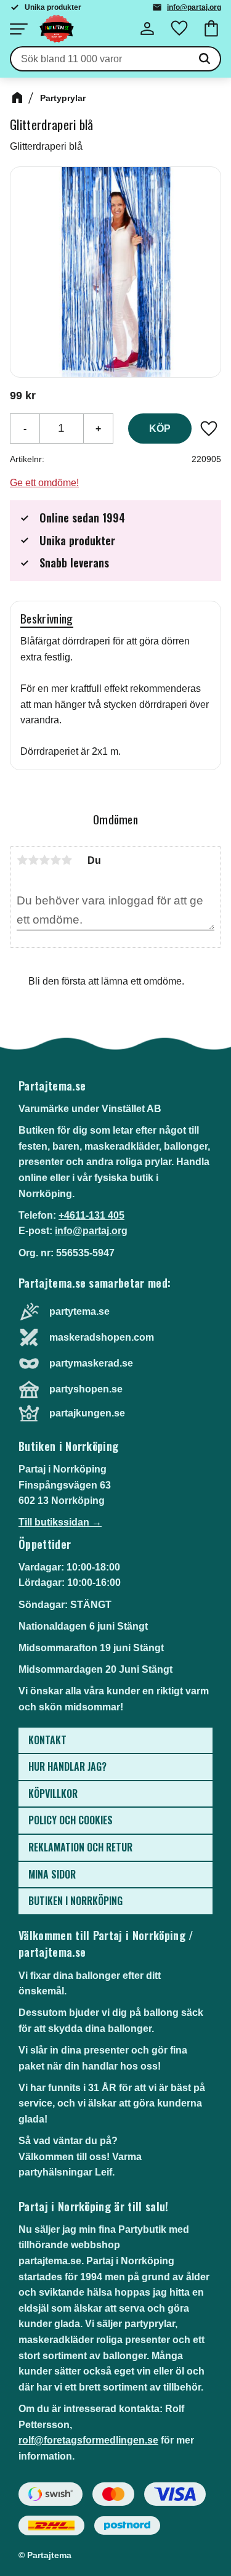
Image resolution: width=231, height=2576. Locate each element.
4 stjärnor (55, 860)
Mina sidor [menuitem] (52, 1874)
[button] (18, 29)
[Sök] (205, 59)
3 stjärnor (44, 860)
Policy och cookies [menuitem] (71, 1820)
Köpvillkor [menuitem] (53, 1794)
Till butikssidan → (60, 1522)
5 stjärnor (67, 860)
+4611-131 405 (91, 1215)
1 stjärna (22, 860)
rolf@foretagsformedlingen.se (88, 2440)
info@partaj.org (194, 7)
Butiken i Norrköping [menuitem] (75, 1901)
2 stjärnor (33, 860)
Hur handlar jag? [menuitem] (67, 1766)
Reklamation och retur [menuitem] (80, 1847)
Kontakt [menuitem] (47, 1740)
